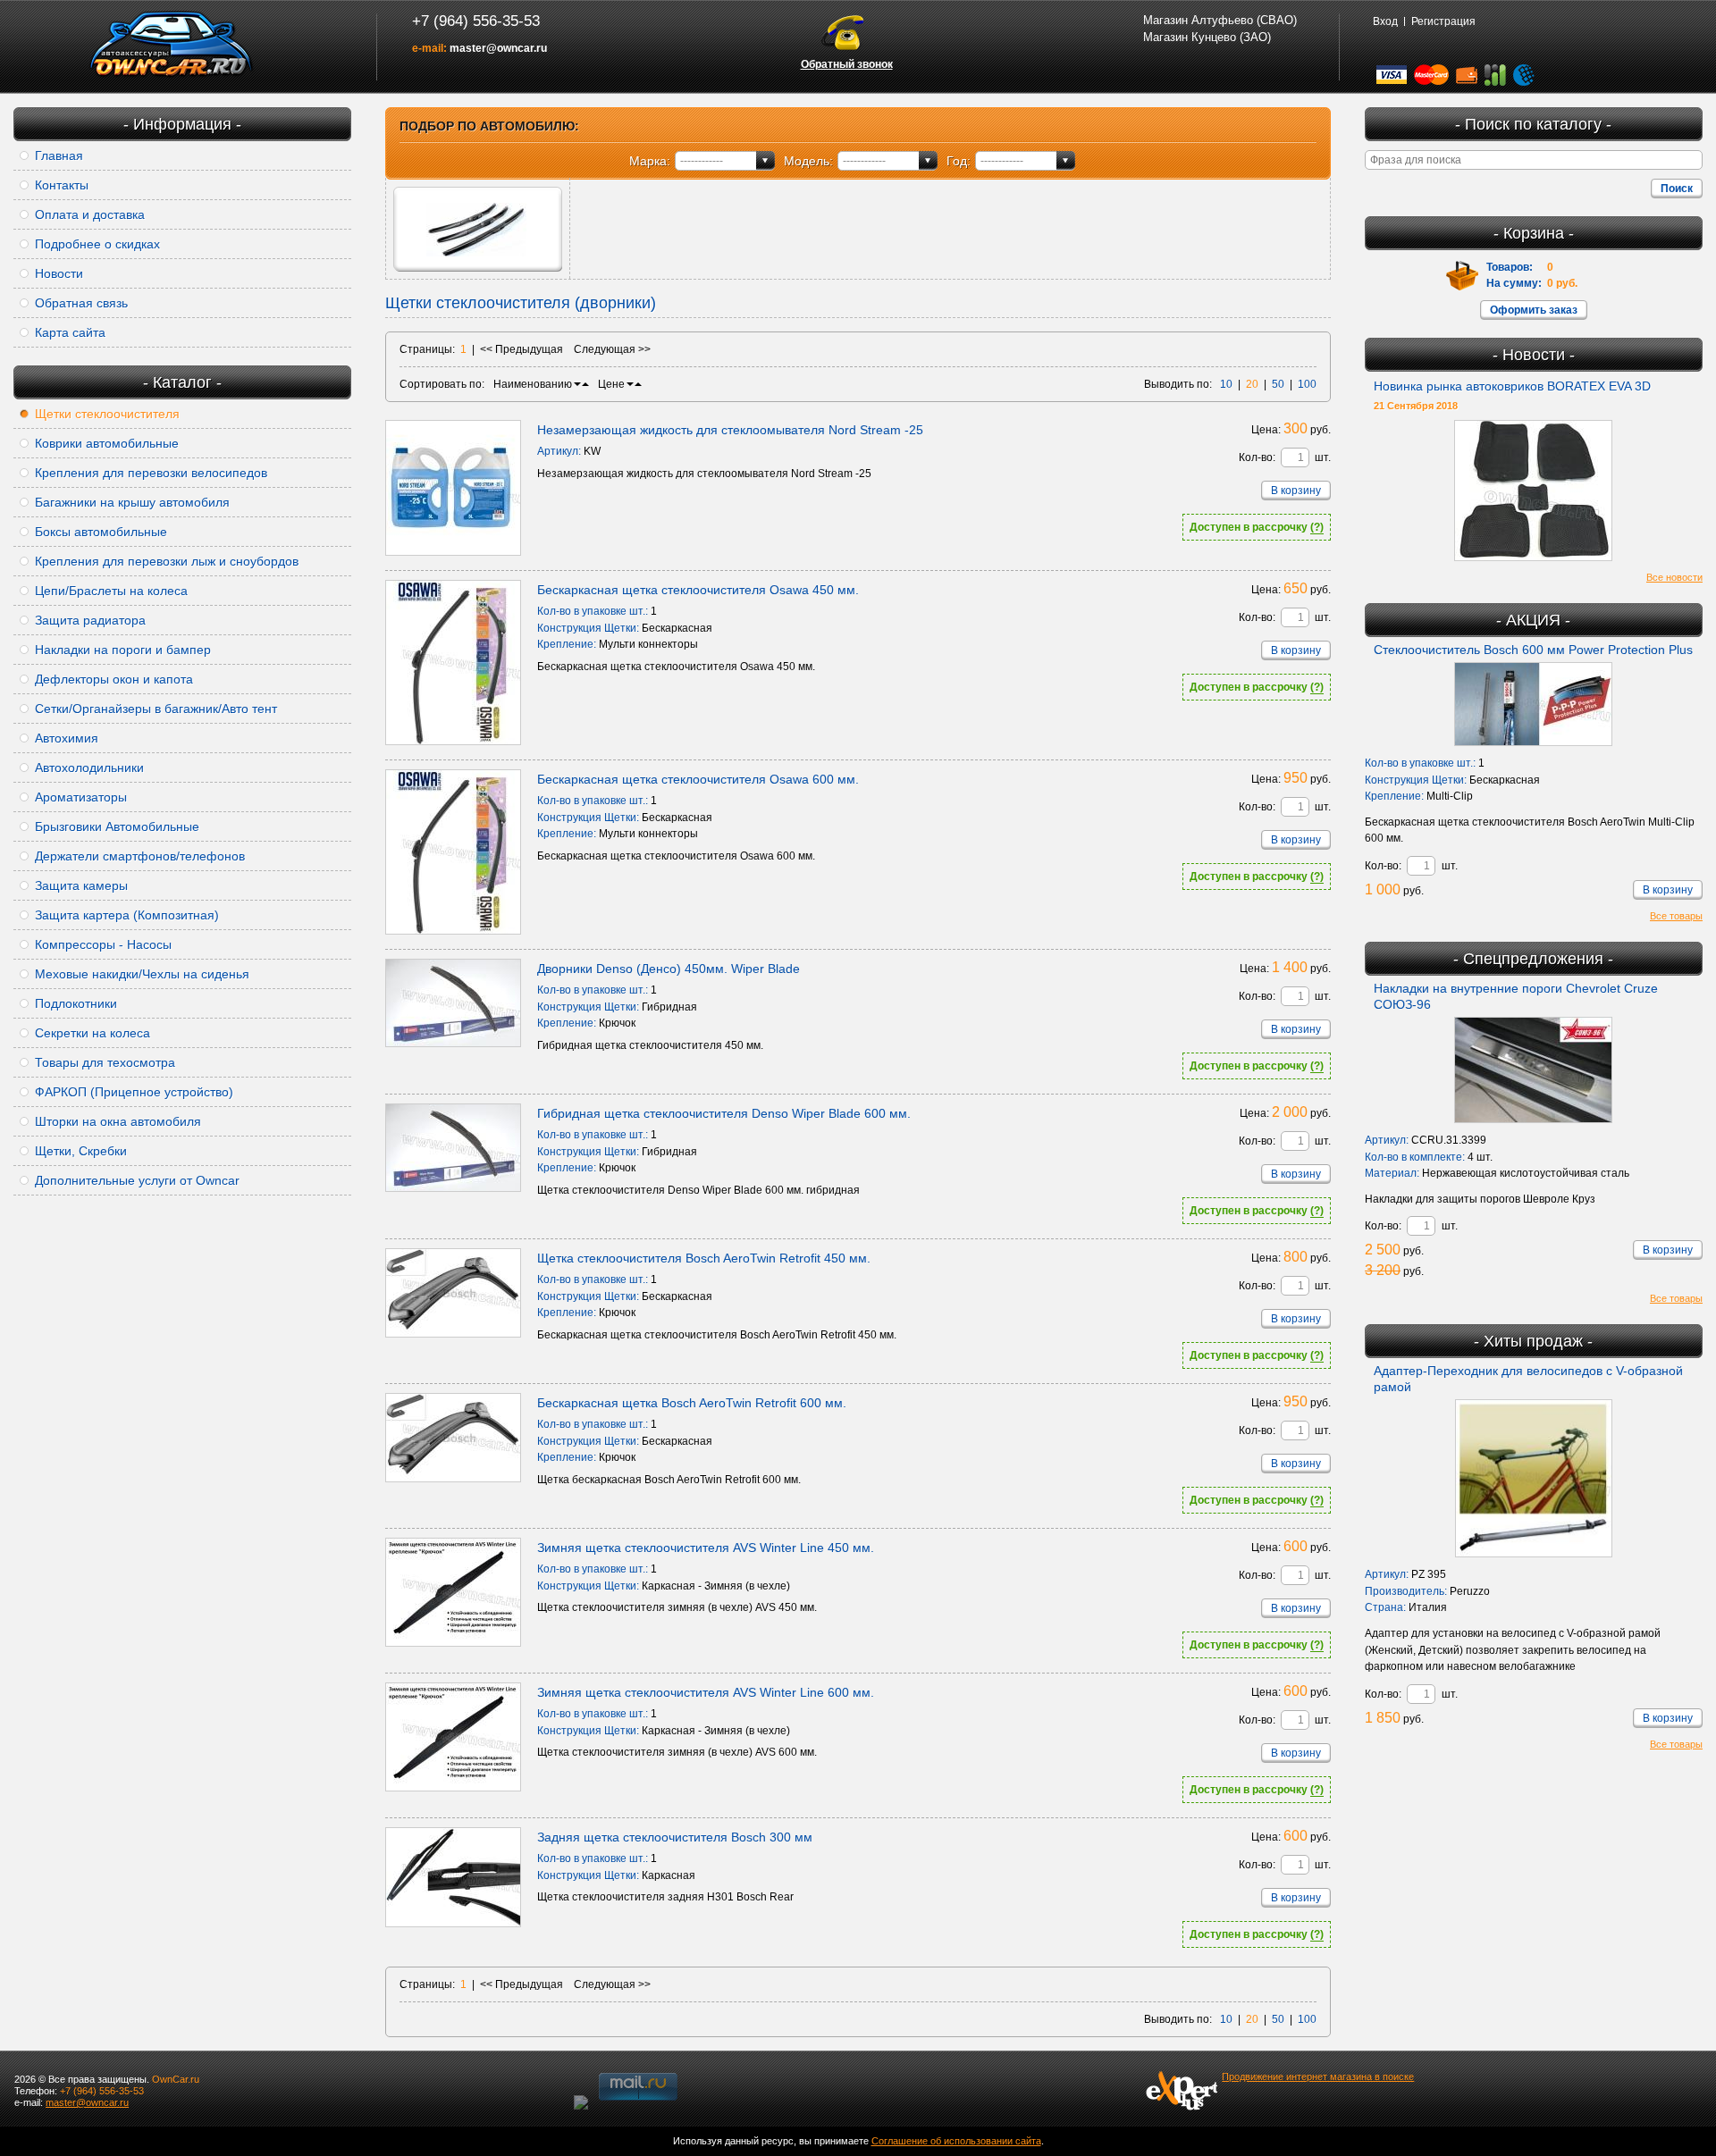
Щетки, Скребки (81, 1151)
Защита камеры (81, 885)
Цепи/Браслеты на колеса (111, 591)
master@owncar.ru (498, 48)
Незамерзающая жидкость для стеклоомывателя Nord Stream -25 (730, 430)
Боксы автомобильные (101, 532)
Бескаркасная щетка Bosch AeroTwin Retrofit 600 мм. (692, 1403)
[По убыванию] (577, 384)
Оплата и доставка (90, 214)
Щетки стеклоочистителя (107, 414)
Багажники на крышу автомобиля (132, 502)
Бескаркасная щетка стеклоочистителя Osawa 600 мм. (698, 779)
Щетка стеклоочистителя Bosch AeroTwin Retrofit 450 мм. (704, 1258)
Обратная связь (81, 303)
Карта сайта (70, 332)
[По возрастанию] (585, 384)
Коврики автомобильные (107, 443)
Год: (959, 161)
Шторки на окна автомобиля (118, 1121)
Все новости (1674, 577)
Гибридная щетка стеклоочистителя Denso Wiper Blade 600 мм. (724, 1113)
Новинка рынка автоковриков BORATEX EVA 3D (1512, 386)
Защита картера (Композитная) (127, 915)
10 (1226, 384)
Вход (1385, 21)
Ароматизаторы (81, 797)
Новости (59, 273)
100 (1307, 384)
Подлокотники (76, 1003)
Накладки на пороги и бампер (123, 650)
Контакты (62, 185)
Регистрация (1443, 21)
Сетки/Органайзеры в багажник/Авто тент (156, 709)
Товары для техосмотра (105, 1062)
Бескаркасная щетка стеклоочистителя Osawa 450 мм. (698, 590)
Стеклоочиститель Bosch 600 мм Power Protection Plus (1533, 650)
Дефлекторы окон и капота (114, 679)
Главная (59, 155)
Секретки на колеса (93, 1033)
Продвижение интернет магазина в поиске (1318, 2076)
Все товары (1676, 916)
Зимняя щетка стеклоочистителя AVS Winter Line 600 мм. (706, 1692)
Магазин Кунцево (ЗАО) (1207, 37)
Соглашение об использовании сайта (956, 2141)
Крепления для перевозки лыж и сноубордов (167, 561)
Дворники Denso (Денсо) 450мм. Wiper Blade (669, 969)
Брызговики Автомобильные (117, 826)
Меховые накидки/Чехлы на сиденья (142, 974)
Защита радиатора (90, 620)
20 (1252, 384)
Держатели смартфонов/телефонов (140, 856)
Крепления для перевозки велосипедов (151, 473)
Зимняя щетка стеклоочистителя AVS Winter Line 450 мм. (706, 1548)
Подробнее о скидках (97, 244)
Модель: (808, 161)
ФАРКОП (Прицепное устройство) (134, 1092)
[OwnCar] (172, 45)
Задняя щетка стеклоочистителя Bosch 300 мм (675, 1837)
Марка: (650, 161)
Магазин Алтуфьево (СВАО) (1220, 20)
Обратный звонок (847, 64)
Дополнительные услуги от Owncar (137, 1180)
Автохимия (67, 738)
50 (1278, 384)
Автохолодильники (89, 768)
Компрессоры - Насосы (103, 944)
